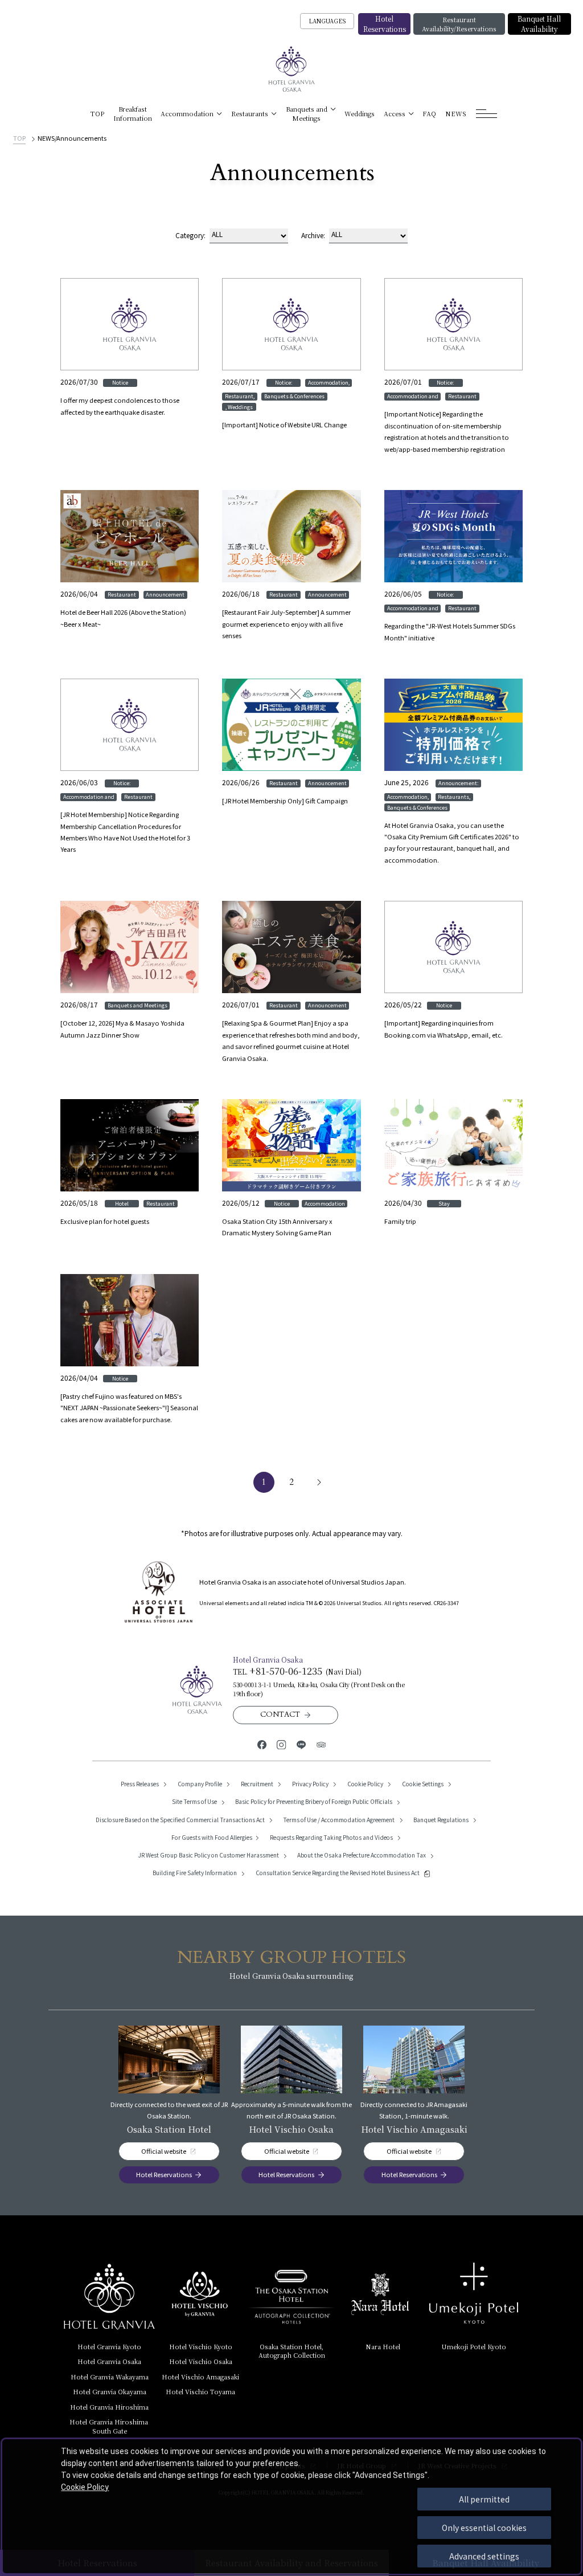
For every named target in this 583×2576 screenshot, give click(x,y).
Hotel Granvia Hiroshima (109, 2407)
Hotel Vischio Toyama (200, 2391)
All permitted (484, 2499)
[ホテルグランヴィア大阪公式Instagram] (282, 1744)
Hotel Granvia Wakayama (110, 2377)
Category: (190, 235)
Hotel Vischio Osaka (201, 2361)
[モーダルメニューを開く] (486, 114)
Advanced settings (484, 2556)
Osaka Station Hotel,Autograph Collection (292, 2351)
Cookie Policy (85, 2487)
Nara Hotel (383, 2346)
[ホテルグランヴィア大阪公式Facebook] (262, 1744)
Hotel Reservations (385, 24)
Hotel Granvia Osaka (109, 2361)
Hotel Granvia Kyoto (109, 2346)
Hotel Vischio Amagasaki (200, 2377)
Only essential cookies (484, 2528)
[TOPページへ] (292, 69)
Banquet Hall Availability (539, 24)
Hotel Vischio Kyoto (201, 2346)
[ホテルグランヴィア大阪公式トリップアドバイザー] (321, 1744)
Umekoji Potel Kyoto (474, 2346)
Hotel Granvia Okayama (110, 2391)
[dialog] (291, 2506)
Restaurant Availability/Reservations (459, 24)
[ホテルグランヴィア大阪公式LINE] (301, 1744)
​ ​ (110, 2426)
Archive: (313, 235)
